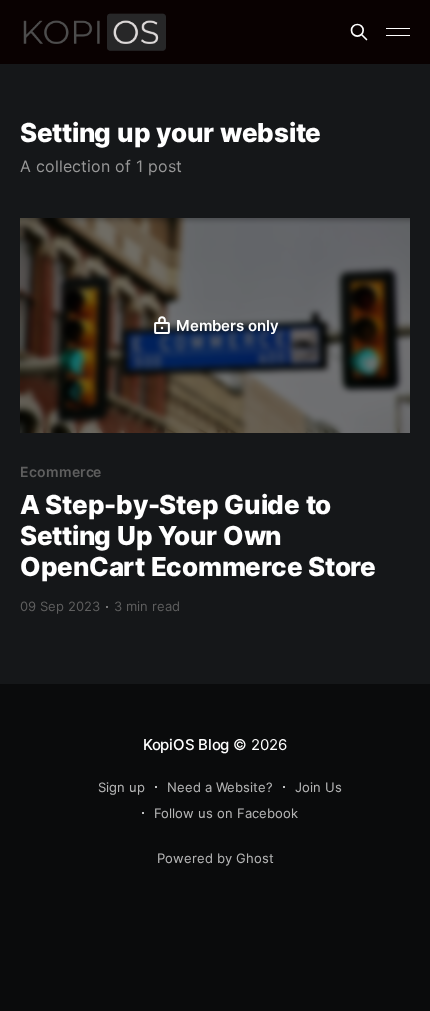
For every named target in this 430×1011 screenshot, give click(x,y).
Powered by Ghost (215, 858)
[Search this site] (359, 32)
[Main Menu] (398, 32)
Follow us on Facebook (226, 813)
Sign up (121, 787)
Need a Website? (220, 787)
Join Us (318, 787)
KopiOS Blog (186, 744)
